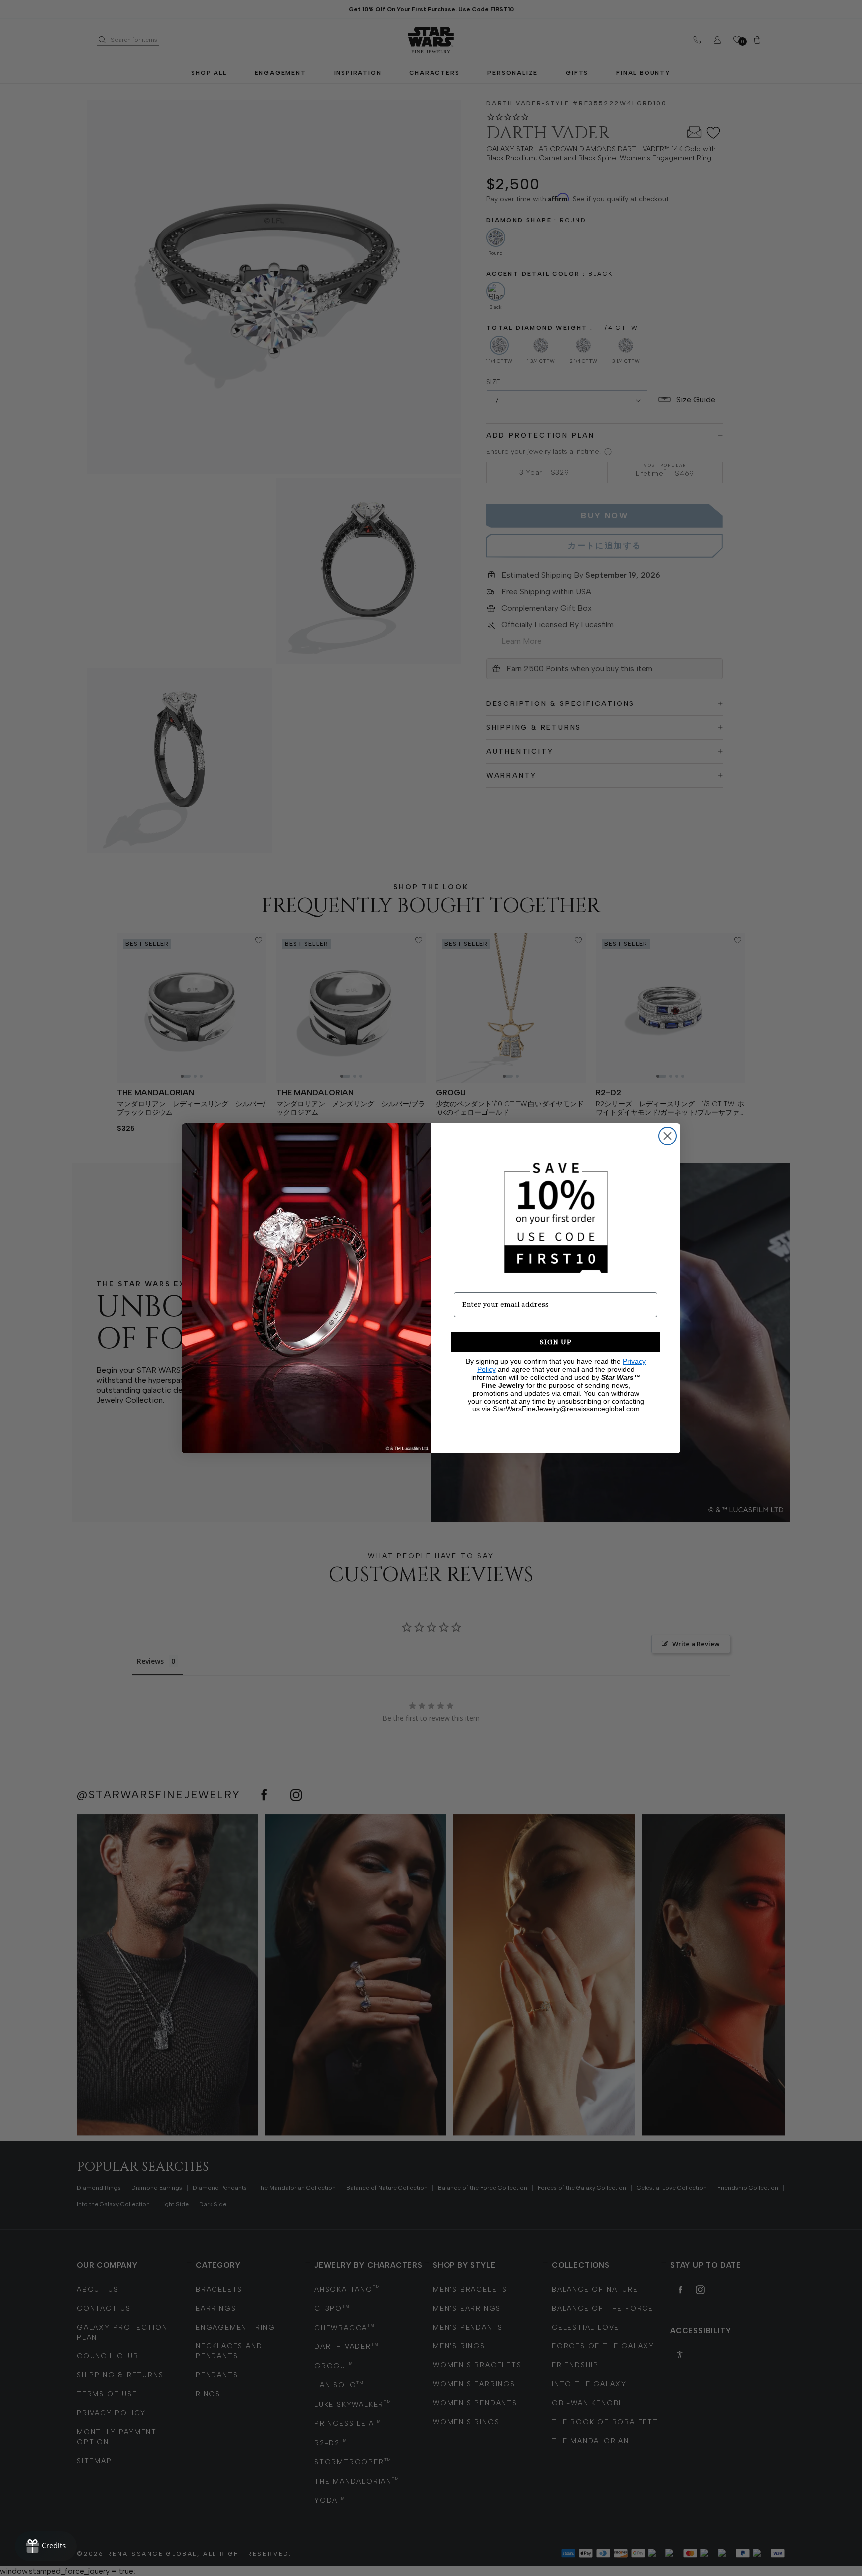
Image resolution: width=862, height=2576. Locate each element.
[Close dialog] (668, 1136)
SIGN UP (556, 1342)
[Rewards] (46, 2546)
